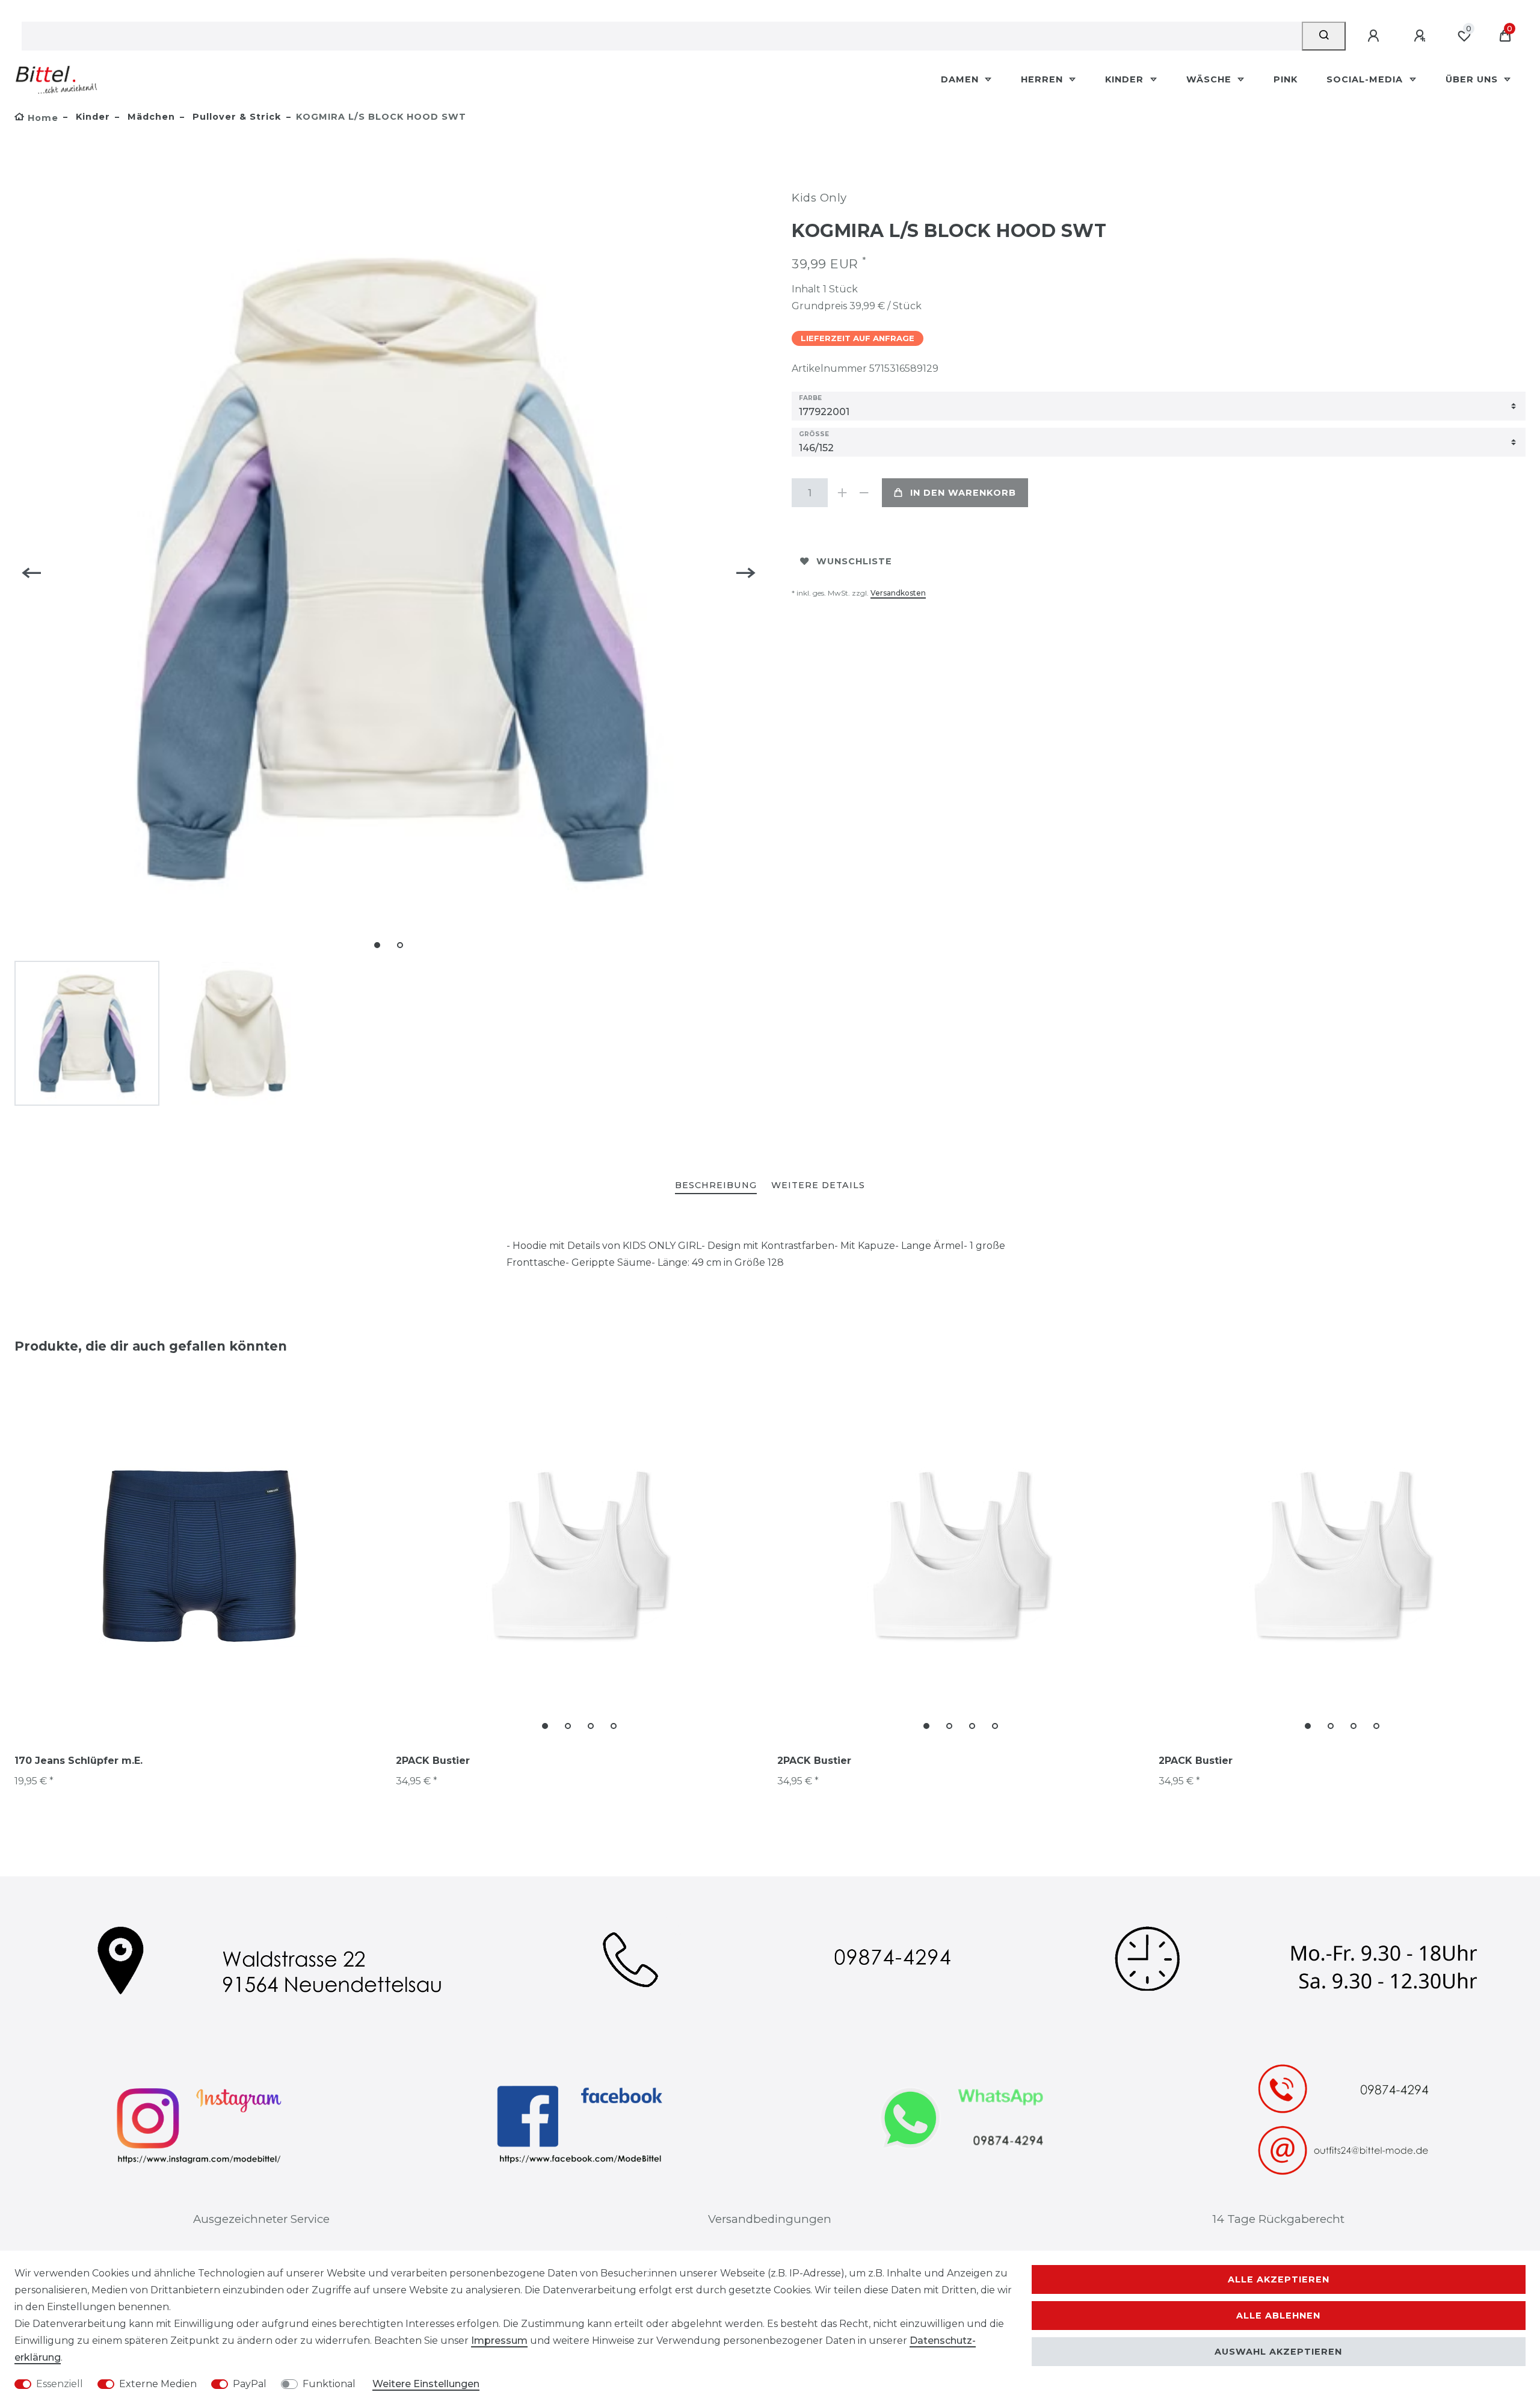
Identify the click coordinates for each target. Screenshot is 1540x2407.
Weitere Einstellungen (426, 2384)
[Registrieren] (1421, 36)
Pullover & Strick (236, 117)
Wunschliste (854, 561)
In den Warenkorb (963, 493)
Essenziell (60, 2384)
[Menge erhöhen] (842, 493)
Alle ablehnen (1278, 2316)
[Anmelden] (1375, 36)
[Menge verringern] (864, 493)
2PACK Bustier (433, 1761)
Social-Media (1366, 79)
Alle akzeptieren (1279, 2279)
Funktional (329, 2384)
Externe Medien (158, 2384)
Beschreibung (716, 1185)
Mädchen (150, 117)
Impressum (499, 2341)
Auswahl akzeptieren (1278, 2352)
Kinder (1126, 79)
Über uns (1473, 79)
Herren (1043, 79)
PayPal (250, 2384)
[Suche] (1324, 36)
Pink (1286, 79)
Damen (961, 79)
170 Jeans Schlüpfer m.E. (79, 1761)
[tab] (716, 1186)
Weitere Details (818, 1185)
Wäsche (1210, 79)
